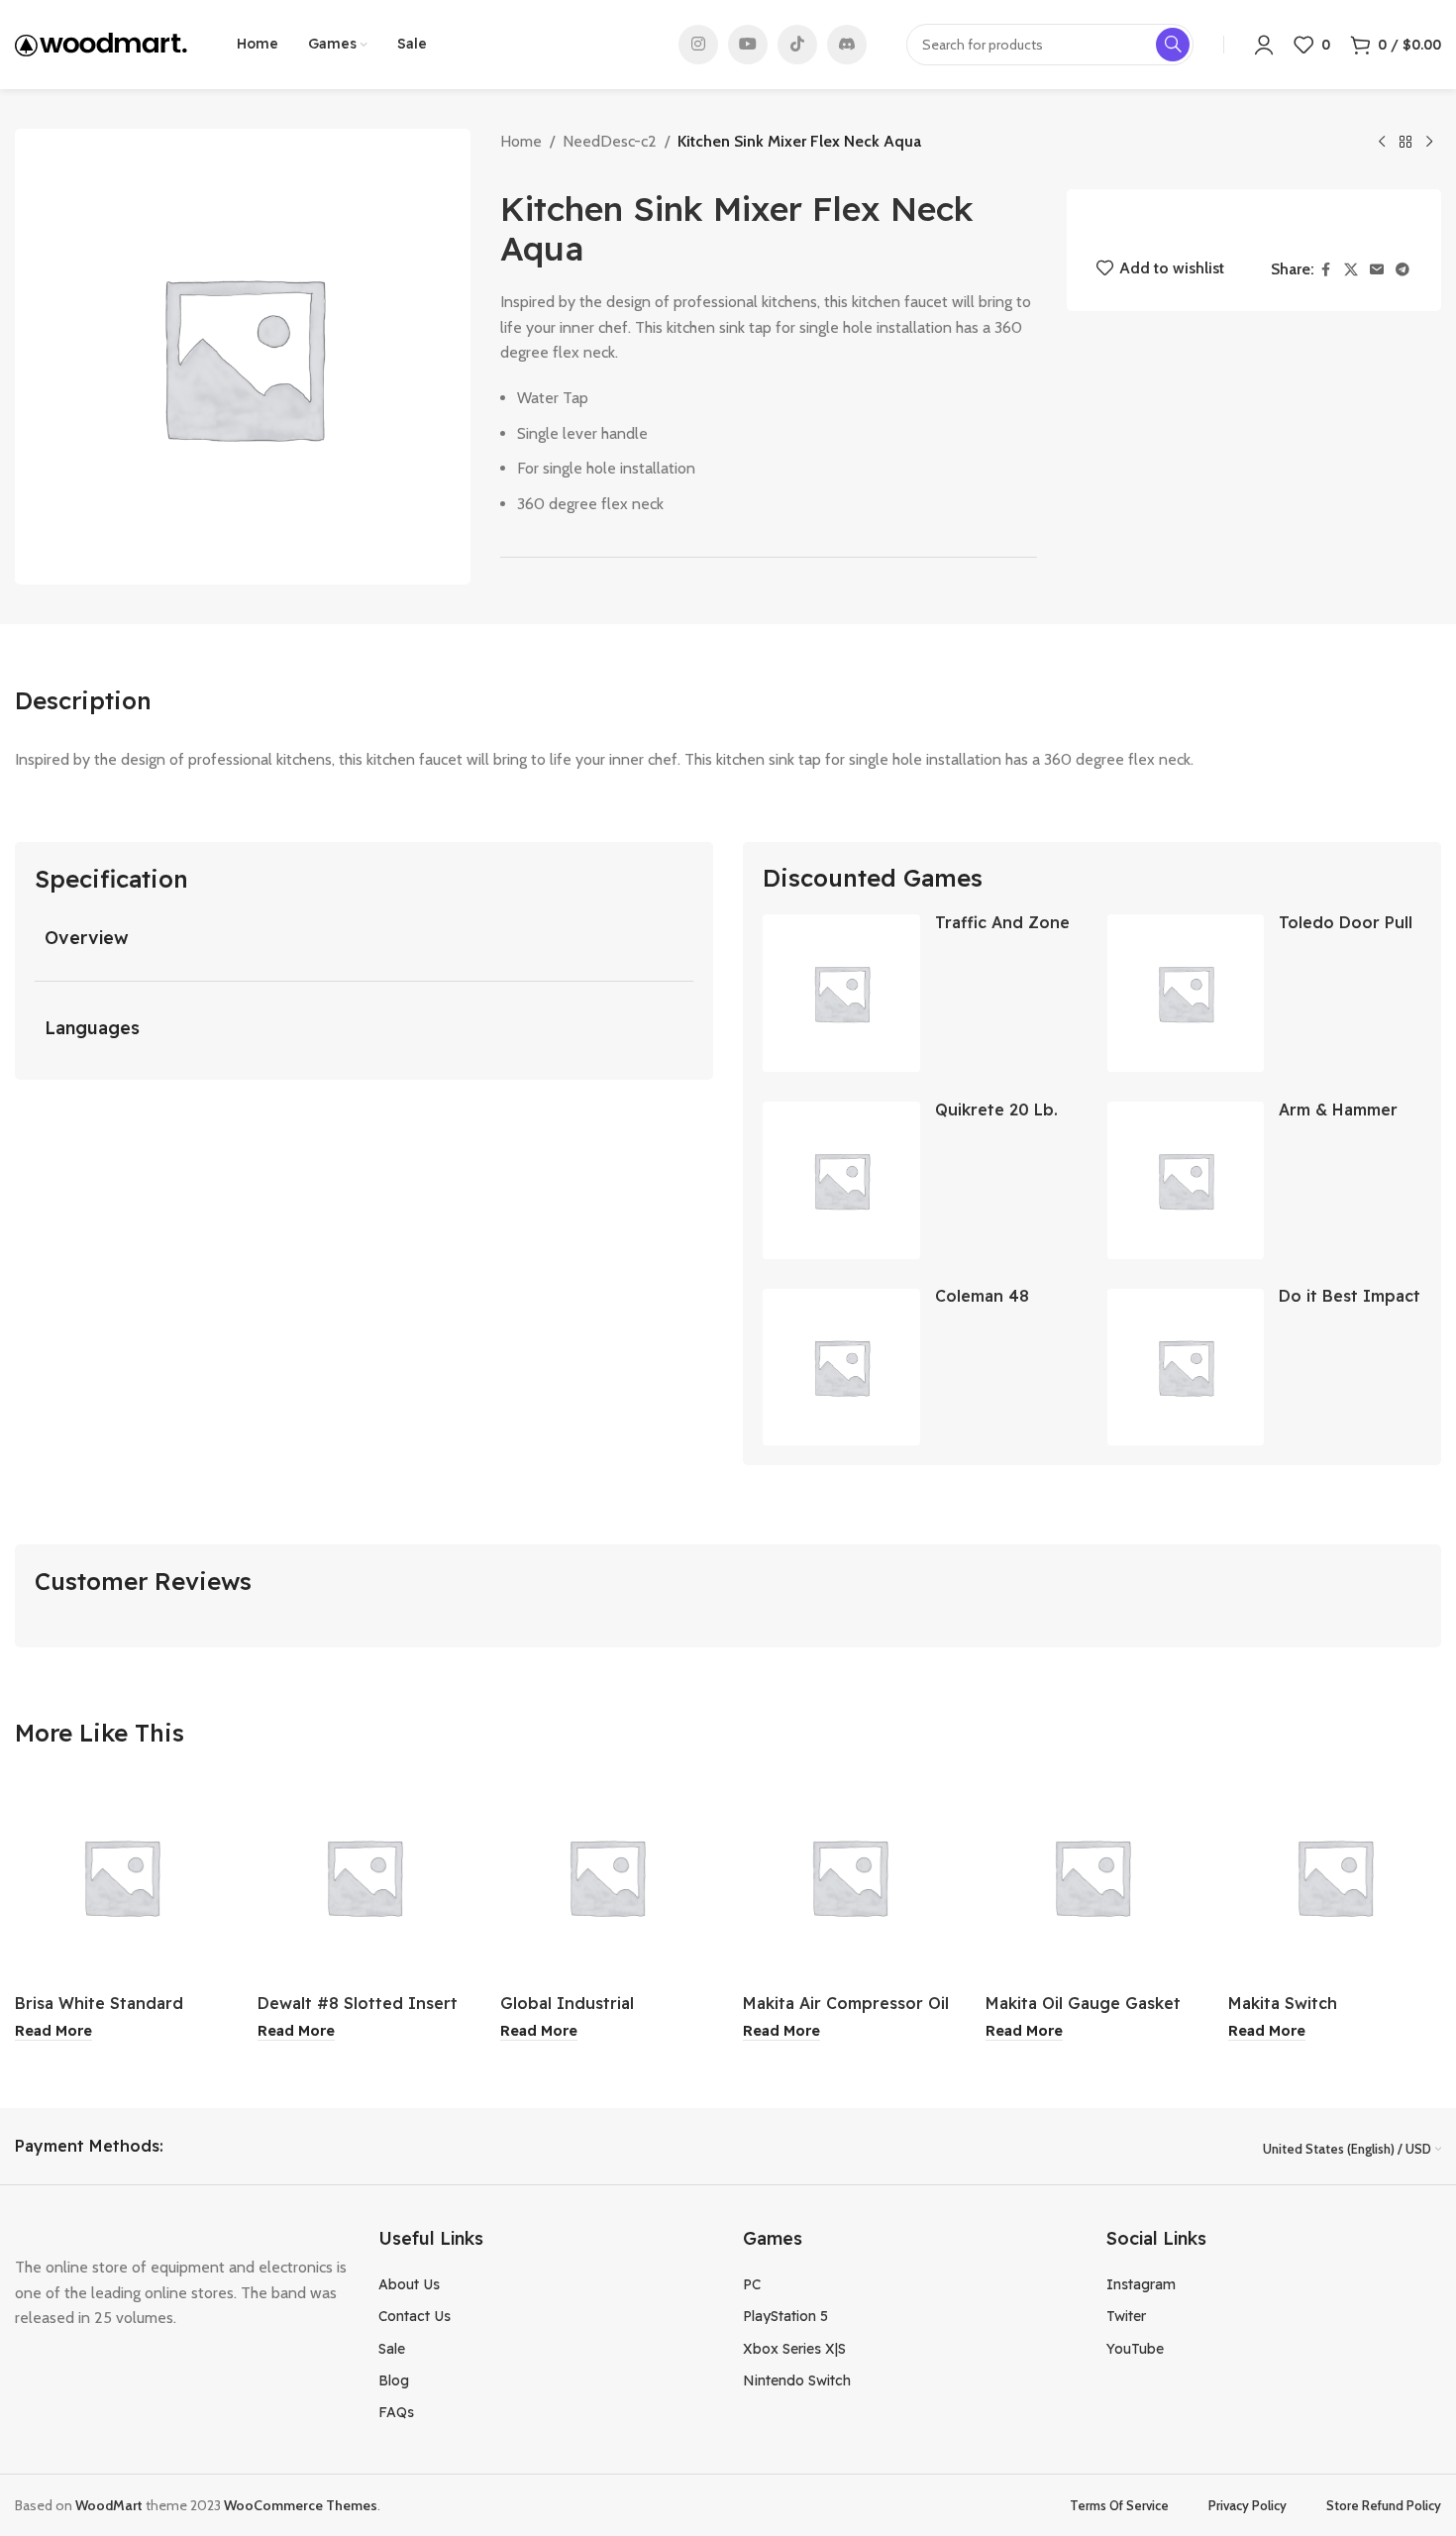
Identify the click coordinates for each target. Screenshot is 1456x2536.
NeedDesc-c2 (610, 141)
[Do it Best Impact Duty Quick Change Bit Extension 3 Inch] (1186, 1368)
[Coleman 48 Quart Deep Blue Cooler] (841, 1368)
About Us (409, 2284)
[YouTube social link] (748, 45)
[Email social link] (1377, 270)
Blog (394, 2380)
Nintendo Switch (797, 2380)
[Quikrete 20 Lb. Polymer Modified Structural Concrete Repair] (841, 1180)
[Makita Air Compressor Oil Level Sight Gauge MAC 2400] (849, 1877)
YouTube (1135, 2349)
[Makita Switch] (1335, 1877)
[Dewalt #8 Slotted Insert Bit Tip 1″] (364, 1877)
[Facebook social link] (1326, 270)
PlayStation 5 (785, 2316)
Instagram (1141, 2284)
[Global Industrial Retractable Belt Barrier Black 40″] (607, 1877)
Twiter (1126, 2316)
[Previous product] (1382, 143)
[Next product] (1429, 143)
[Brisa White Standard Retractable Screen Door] (121, 1877)
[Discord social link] (847, 45)
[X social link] (1351, 270)
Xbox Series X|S (794, 2349)
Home (521, 141)
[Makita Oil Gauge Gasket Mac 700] (1092, 1877)
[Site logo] (101, 43)
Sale (392, 2349)
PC (752, 2284)
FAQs (396, 2412)
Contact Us (415, 2316)
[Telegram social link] (1403, 270)
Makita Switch (1283, 2003)
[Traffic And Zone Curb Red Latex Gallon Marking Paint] (841, 993)
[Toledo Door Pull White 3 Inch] (1186, 993)
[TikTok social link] (797, 45)
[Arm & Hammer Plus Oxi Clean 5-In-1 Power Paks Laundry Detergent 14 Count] (1186, 1180)
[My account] (1264, 45)
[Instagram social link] (698, 45)
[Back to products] (1405, 143)
